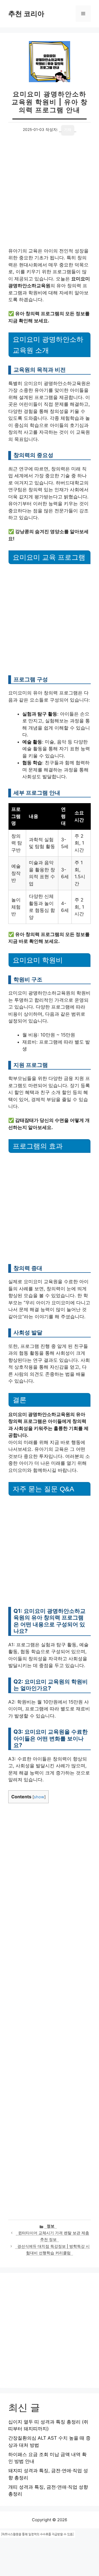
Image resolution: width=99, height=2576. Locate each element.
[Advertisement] (50, 196)
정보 (51, 2226)
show (39, 1797)
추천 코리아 (26, 14)
